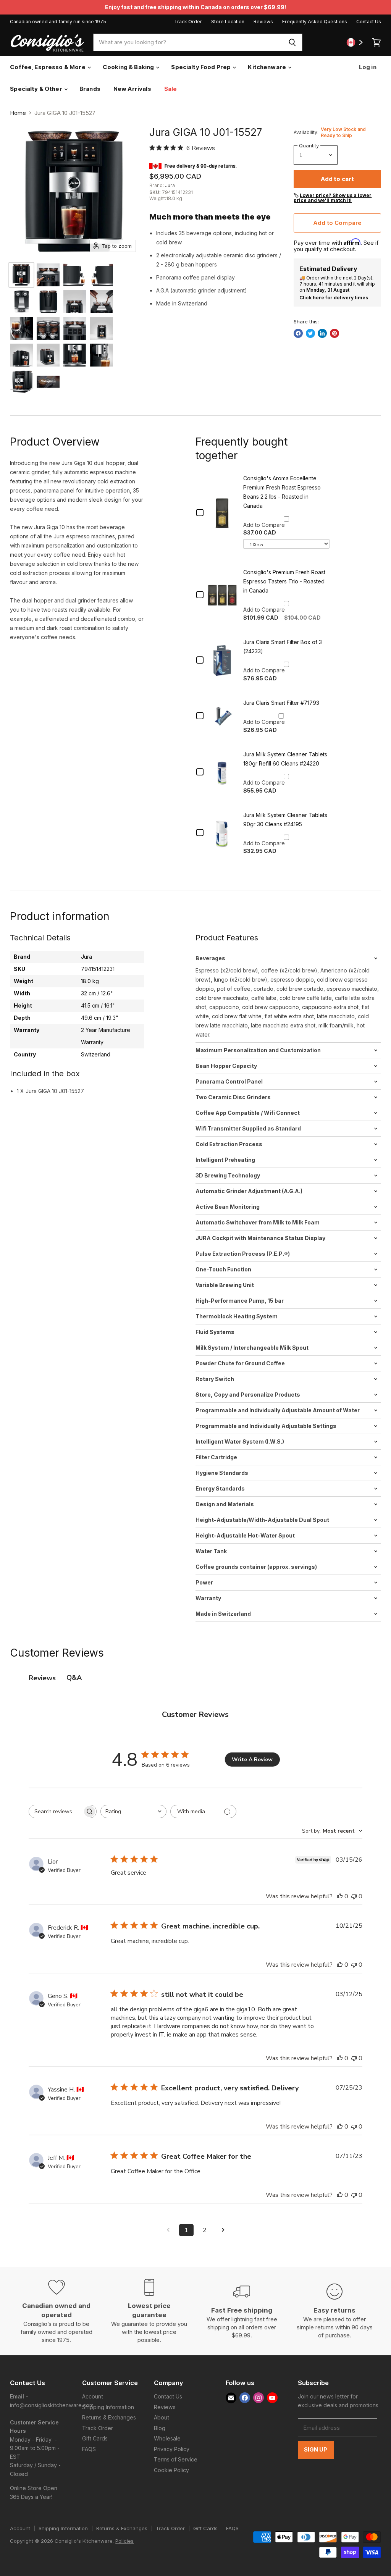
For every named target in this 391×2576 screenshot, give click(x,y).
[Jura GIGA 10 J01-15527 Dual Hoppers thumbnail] (75, 302)
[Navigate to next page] (223, 2230)
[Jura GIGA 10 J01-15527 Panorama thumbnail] (75, 328)
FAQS (89, 2449)
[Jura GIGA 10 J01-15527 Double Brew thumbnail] (102, 328)
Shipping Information (108, 2407)
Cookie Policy (171, 2470)
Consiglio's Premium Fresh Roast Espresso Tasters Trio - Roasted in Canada (284, 581)
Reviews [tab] (42, 1678)
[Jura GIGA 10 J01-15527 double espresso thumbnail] (21, 382)
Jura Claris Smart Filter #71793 (281, 703)
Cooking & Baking (129, 67)
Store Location (228, 22)
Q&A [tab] (74, 1678)
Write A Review (252, 1760)
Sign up (316, 2450)
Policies (124, 2541)
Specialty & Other (37, 89)
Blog (160, 2428)
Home (18, 113)
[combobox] (188, 42)
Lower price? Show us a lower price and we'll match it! (333, 198)
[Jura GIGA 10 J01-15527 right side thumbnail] (102, 275)
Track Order (188, 22)
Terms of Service (176, 2459)
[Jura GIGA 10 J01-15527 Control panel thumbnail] (48, 275)
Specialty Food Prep (201, 67)
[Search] (292, 42)
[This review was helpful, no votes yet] (340, 1896)
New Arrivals (132, 89)
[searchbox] (56, 1811)
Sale (171, 89)
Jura (170, 185)
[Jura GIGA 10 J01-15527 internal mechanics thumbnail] (48, 328)
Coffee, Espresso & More (48, 67)
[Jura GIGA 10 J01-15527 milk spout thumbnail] (102, 355)
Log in (367, 67)
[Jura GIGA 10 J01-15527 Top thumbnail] (21, 302)
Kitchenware (267, 67)
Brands (90, 89)
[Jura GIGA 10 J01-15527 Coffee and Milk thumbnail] (21, 355)
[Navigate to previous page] (168, 2230)
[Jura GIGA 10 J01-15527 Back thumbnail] (48, 302)
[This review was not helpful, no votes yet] (354, 1896)
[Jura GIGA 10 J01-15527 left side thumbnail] (75, 275)
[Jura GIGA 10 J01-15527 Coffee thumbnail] (21, 328)
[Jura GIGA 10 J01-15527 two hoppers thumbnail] (102, 302)
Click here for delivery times (334, 298)
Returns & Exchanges (109, 2417)
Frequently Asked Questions (315, 22)
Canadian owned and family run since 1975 (58, 22)
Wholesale (167, 2438)
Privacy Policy (172, 2449)
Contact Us (369, 22)
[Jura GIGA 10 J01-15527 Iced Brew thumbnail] (75, 355)
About (162, 2417)
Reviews (263, 22)
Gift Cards (95, 2438)
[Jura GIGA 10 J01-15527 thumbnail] (21, 275)
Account (93, 2396)
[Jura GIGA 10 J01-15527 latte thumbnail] (48, 355)
